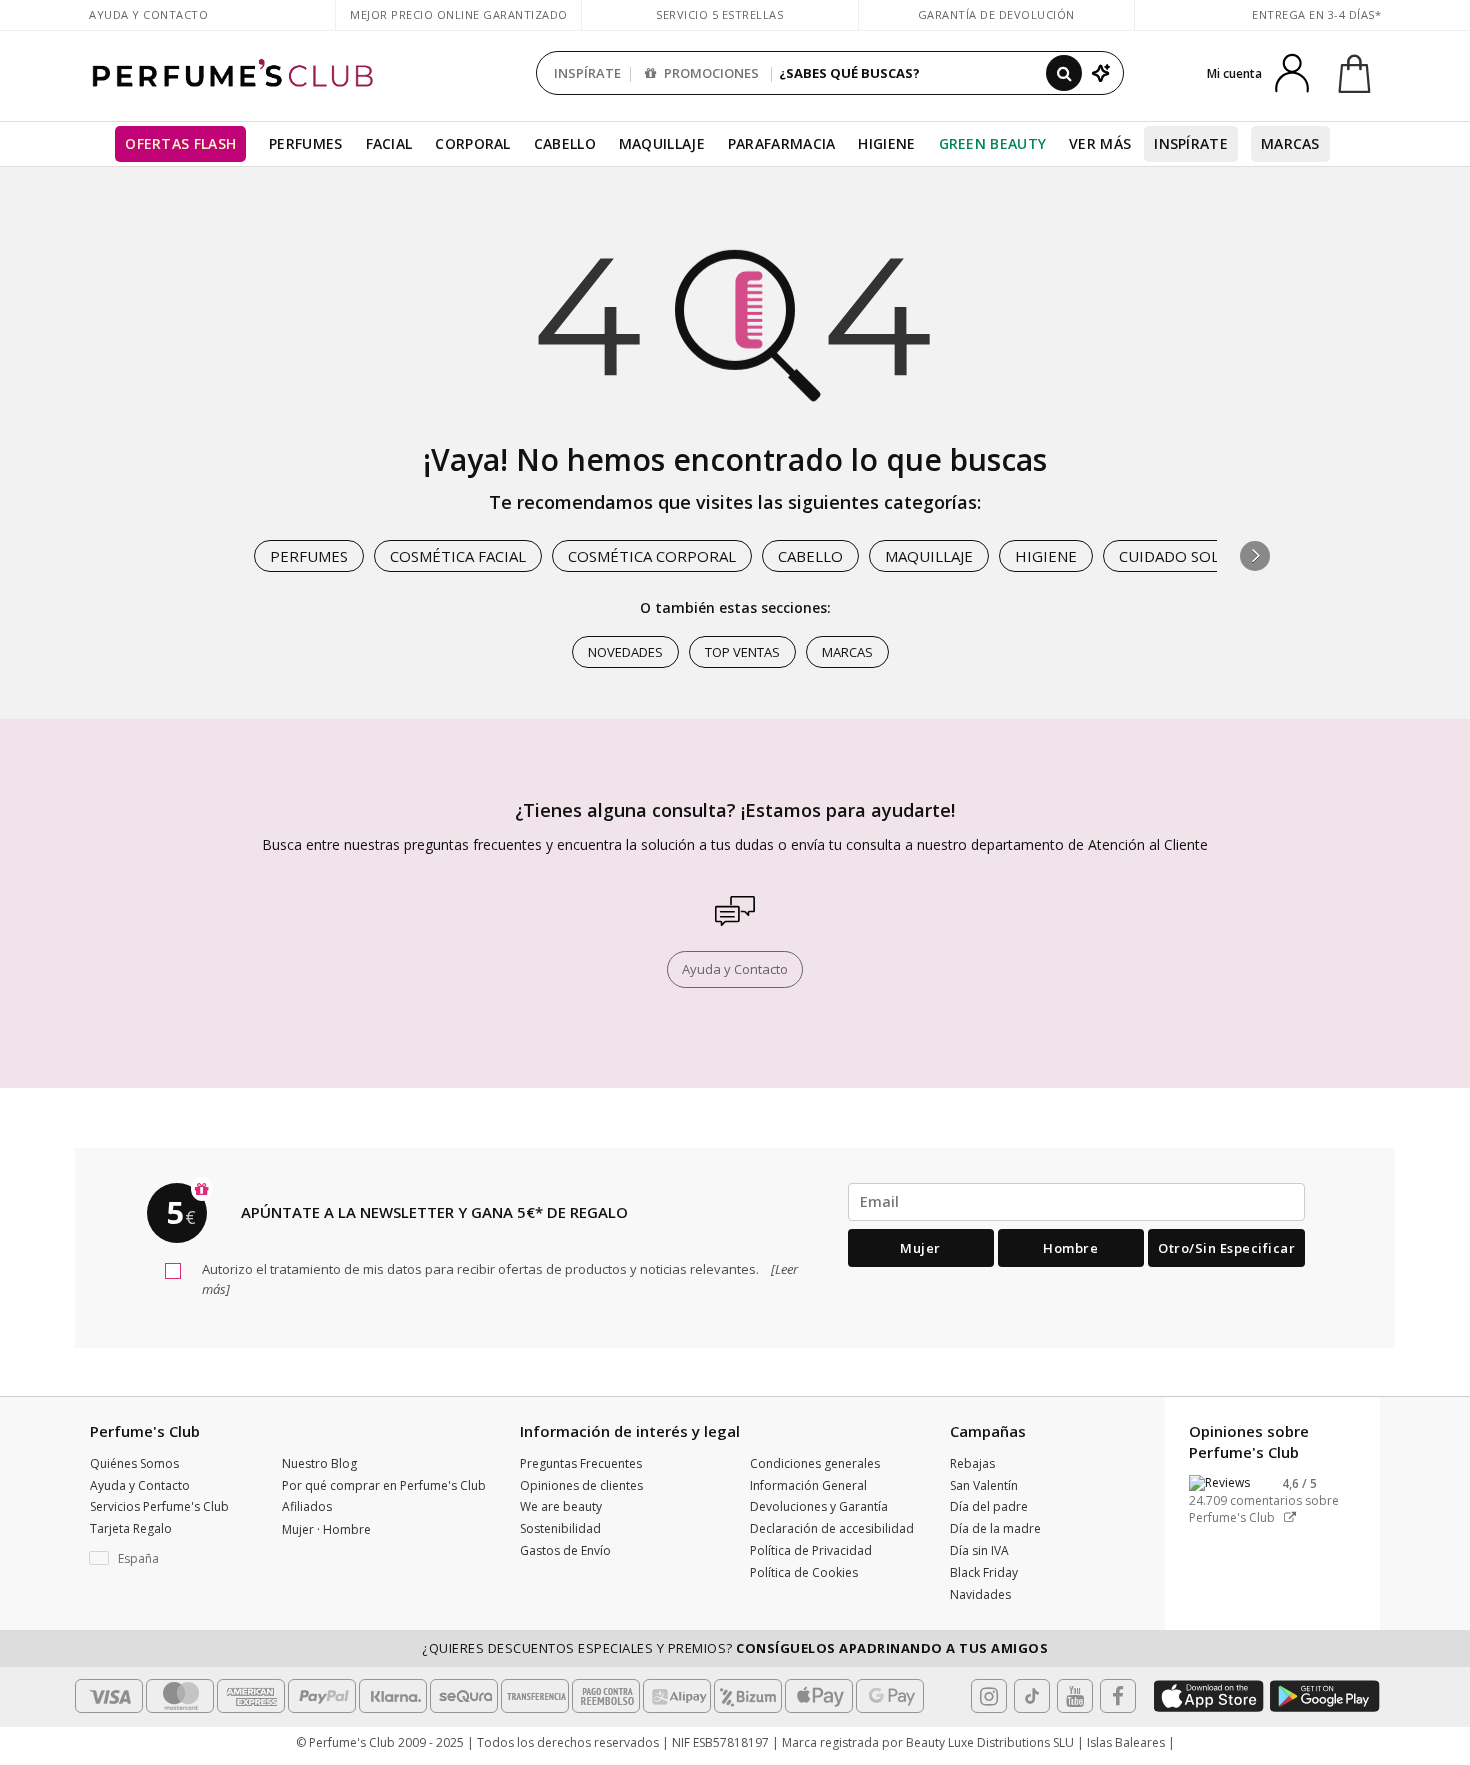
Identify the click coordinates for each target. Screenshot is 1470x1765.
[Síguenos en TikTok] (1032, 1696)
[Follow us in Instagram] (989, 1696)
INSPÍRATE (587, 73)
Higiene (886, 143)
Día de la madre (995, 1528)
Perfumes (305, 143)
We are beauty (561, 1506)
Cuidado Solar (1178, 556)
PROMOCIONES (710, 73)
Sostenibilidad (560, 1528)
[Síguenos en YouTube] (1075, 1696)
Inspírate (1191, 143)
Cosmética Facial (458, 556)
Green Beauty (993, 143)
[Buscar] (1064, 73)
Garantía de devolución (996, 14)
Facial (389, 143)
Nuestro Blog (319, 1463)
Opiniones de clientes (581, 1485)
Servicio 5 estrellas (719, 14)
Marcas (1290, 143)
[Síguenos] (1118, 1696)
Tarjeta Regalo (131, 1528)
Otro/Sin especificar (1226, 1248)
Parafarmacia (782, 143)
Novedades (625, 652)
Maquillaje (662, 143)
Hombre (1070, 1248)
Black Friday (984, 1572)
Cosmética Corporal (652, 556)
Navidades (980, 1594)
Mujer (920, 1248)
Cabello (565, 143)
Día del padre (989, 1506)
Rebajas (972, 1463)
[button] (1255, 556)
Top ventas (742, 652)
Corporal (472, 143)
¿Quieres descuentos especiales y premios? (735, 1648)
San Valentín (984, 1485)
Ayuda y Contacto (148, 14)
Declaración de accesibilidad (832, 1528)
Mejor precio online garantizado (459, 14)
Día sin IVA (979, 1550)
